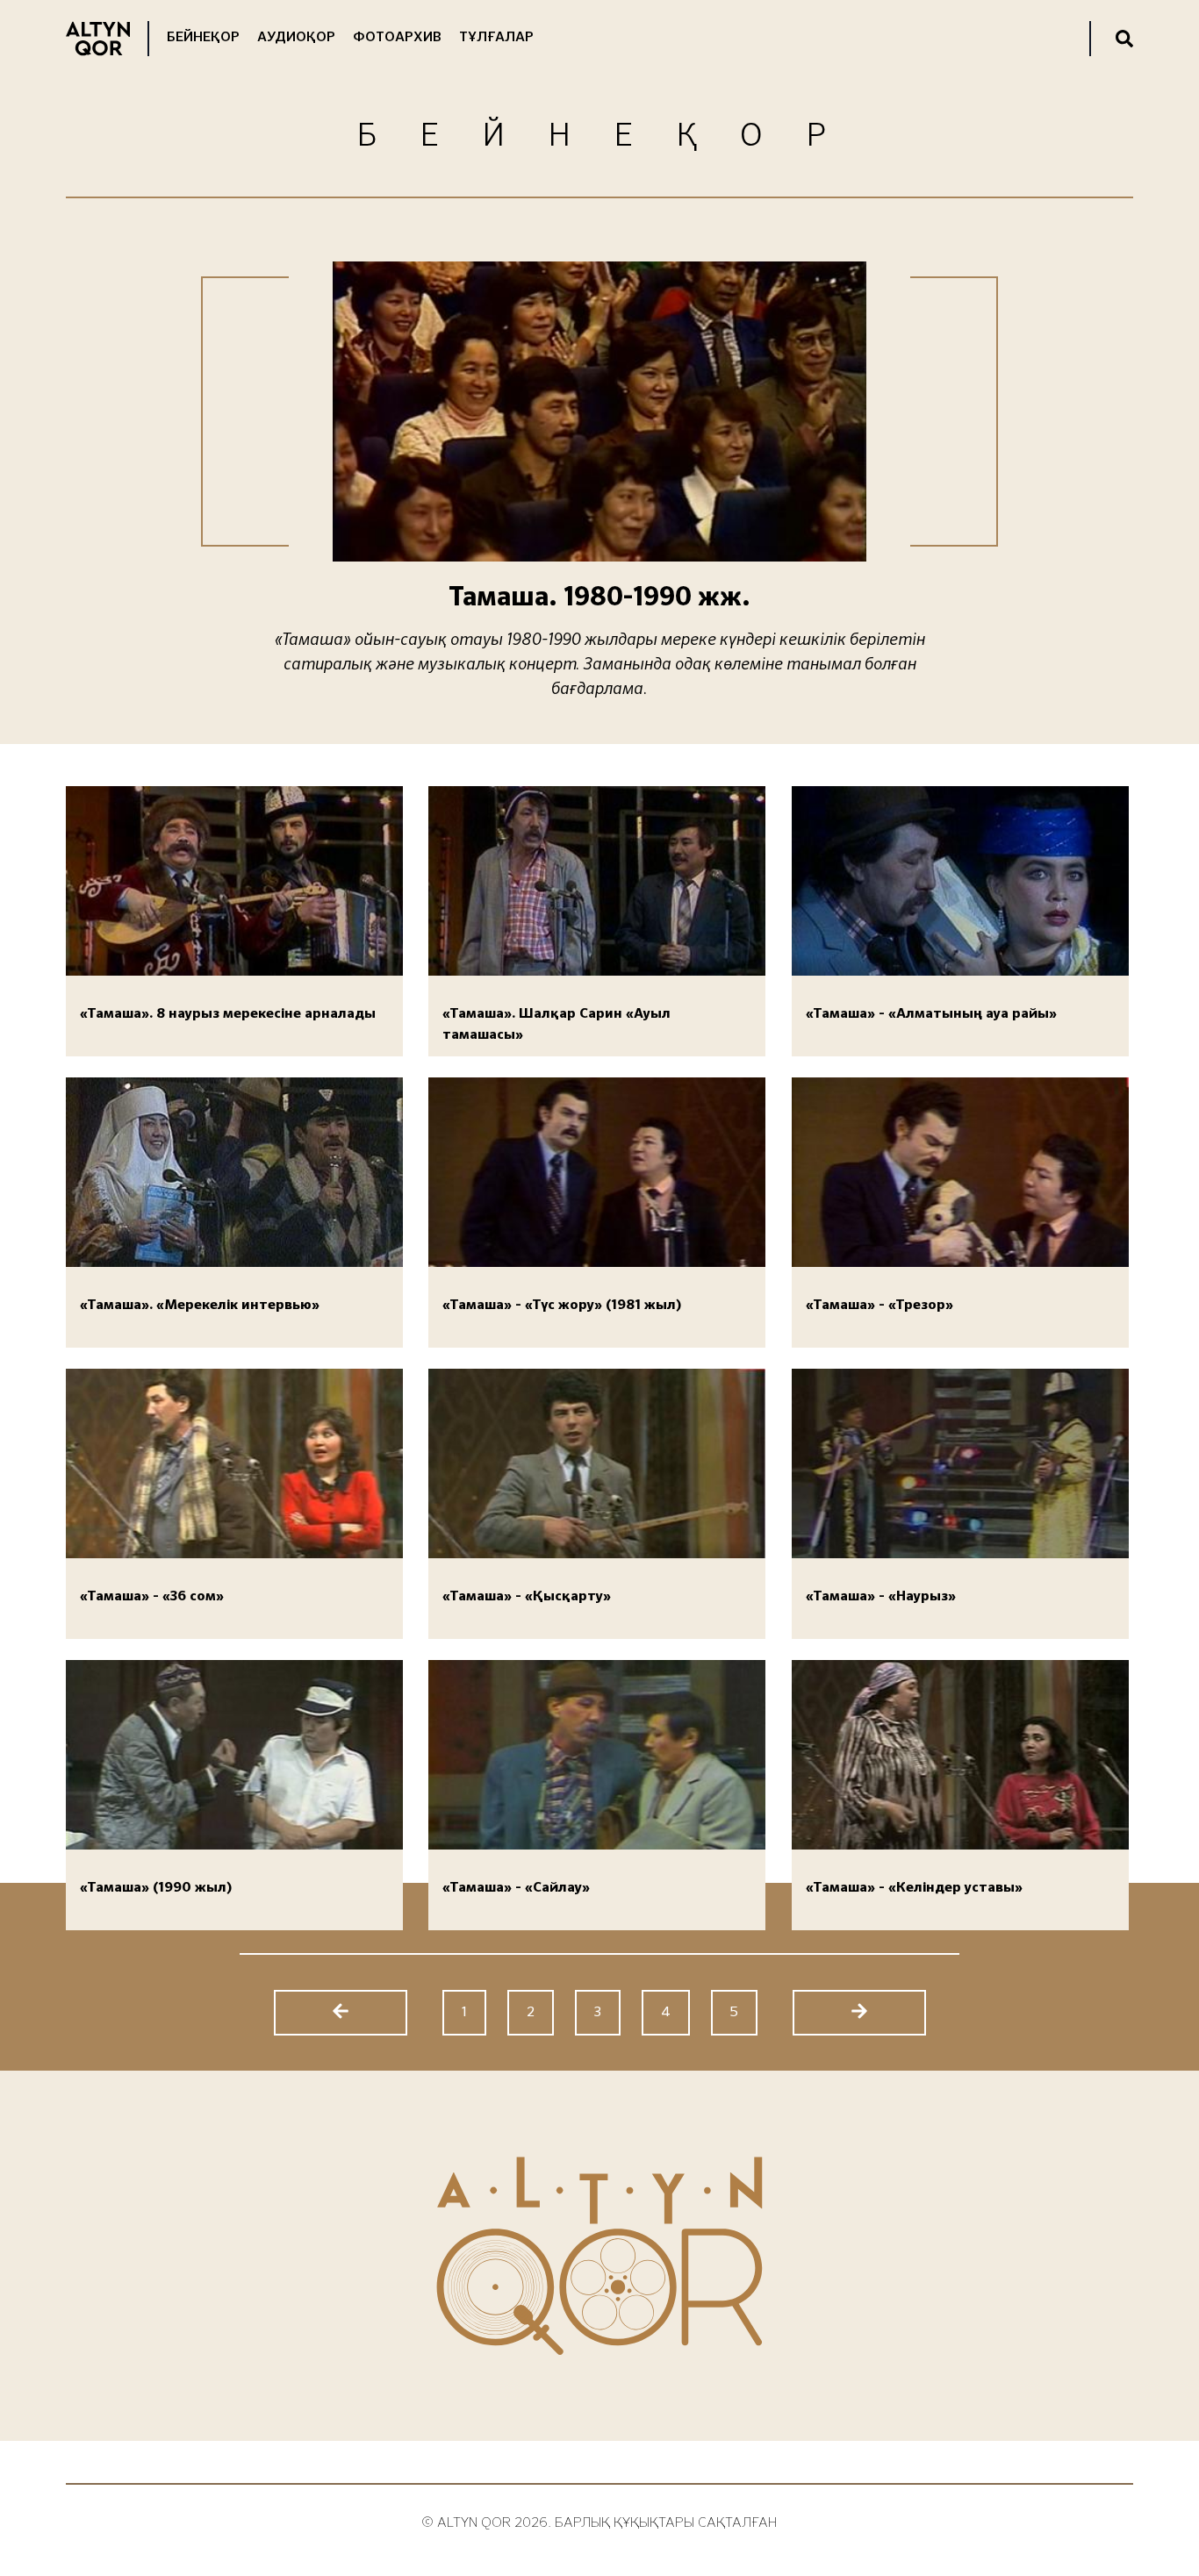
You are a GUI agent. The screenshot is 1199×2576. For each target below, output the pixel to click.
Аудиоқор (296, 38)
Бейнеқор (203, 38)
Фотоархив (397, 38)
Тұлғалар (496, 38)
